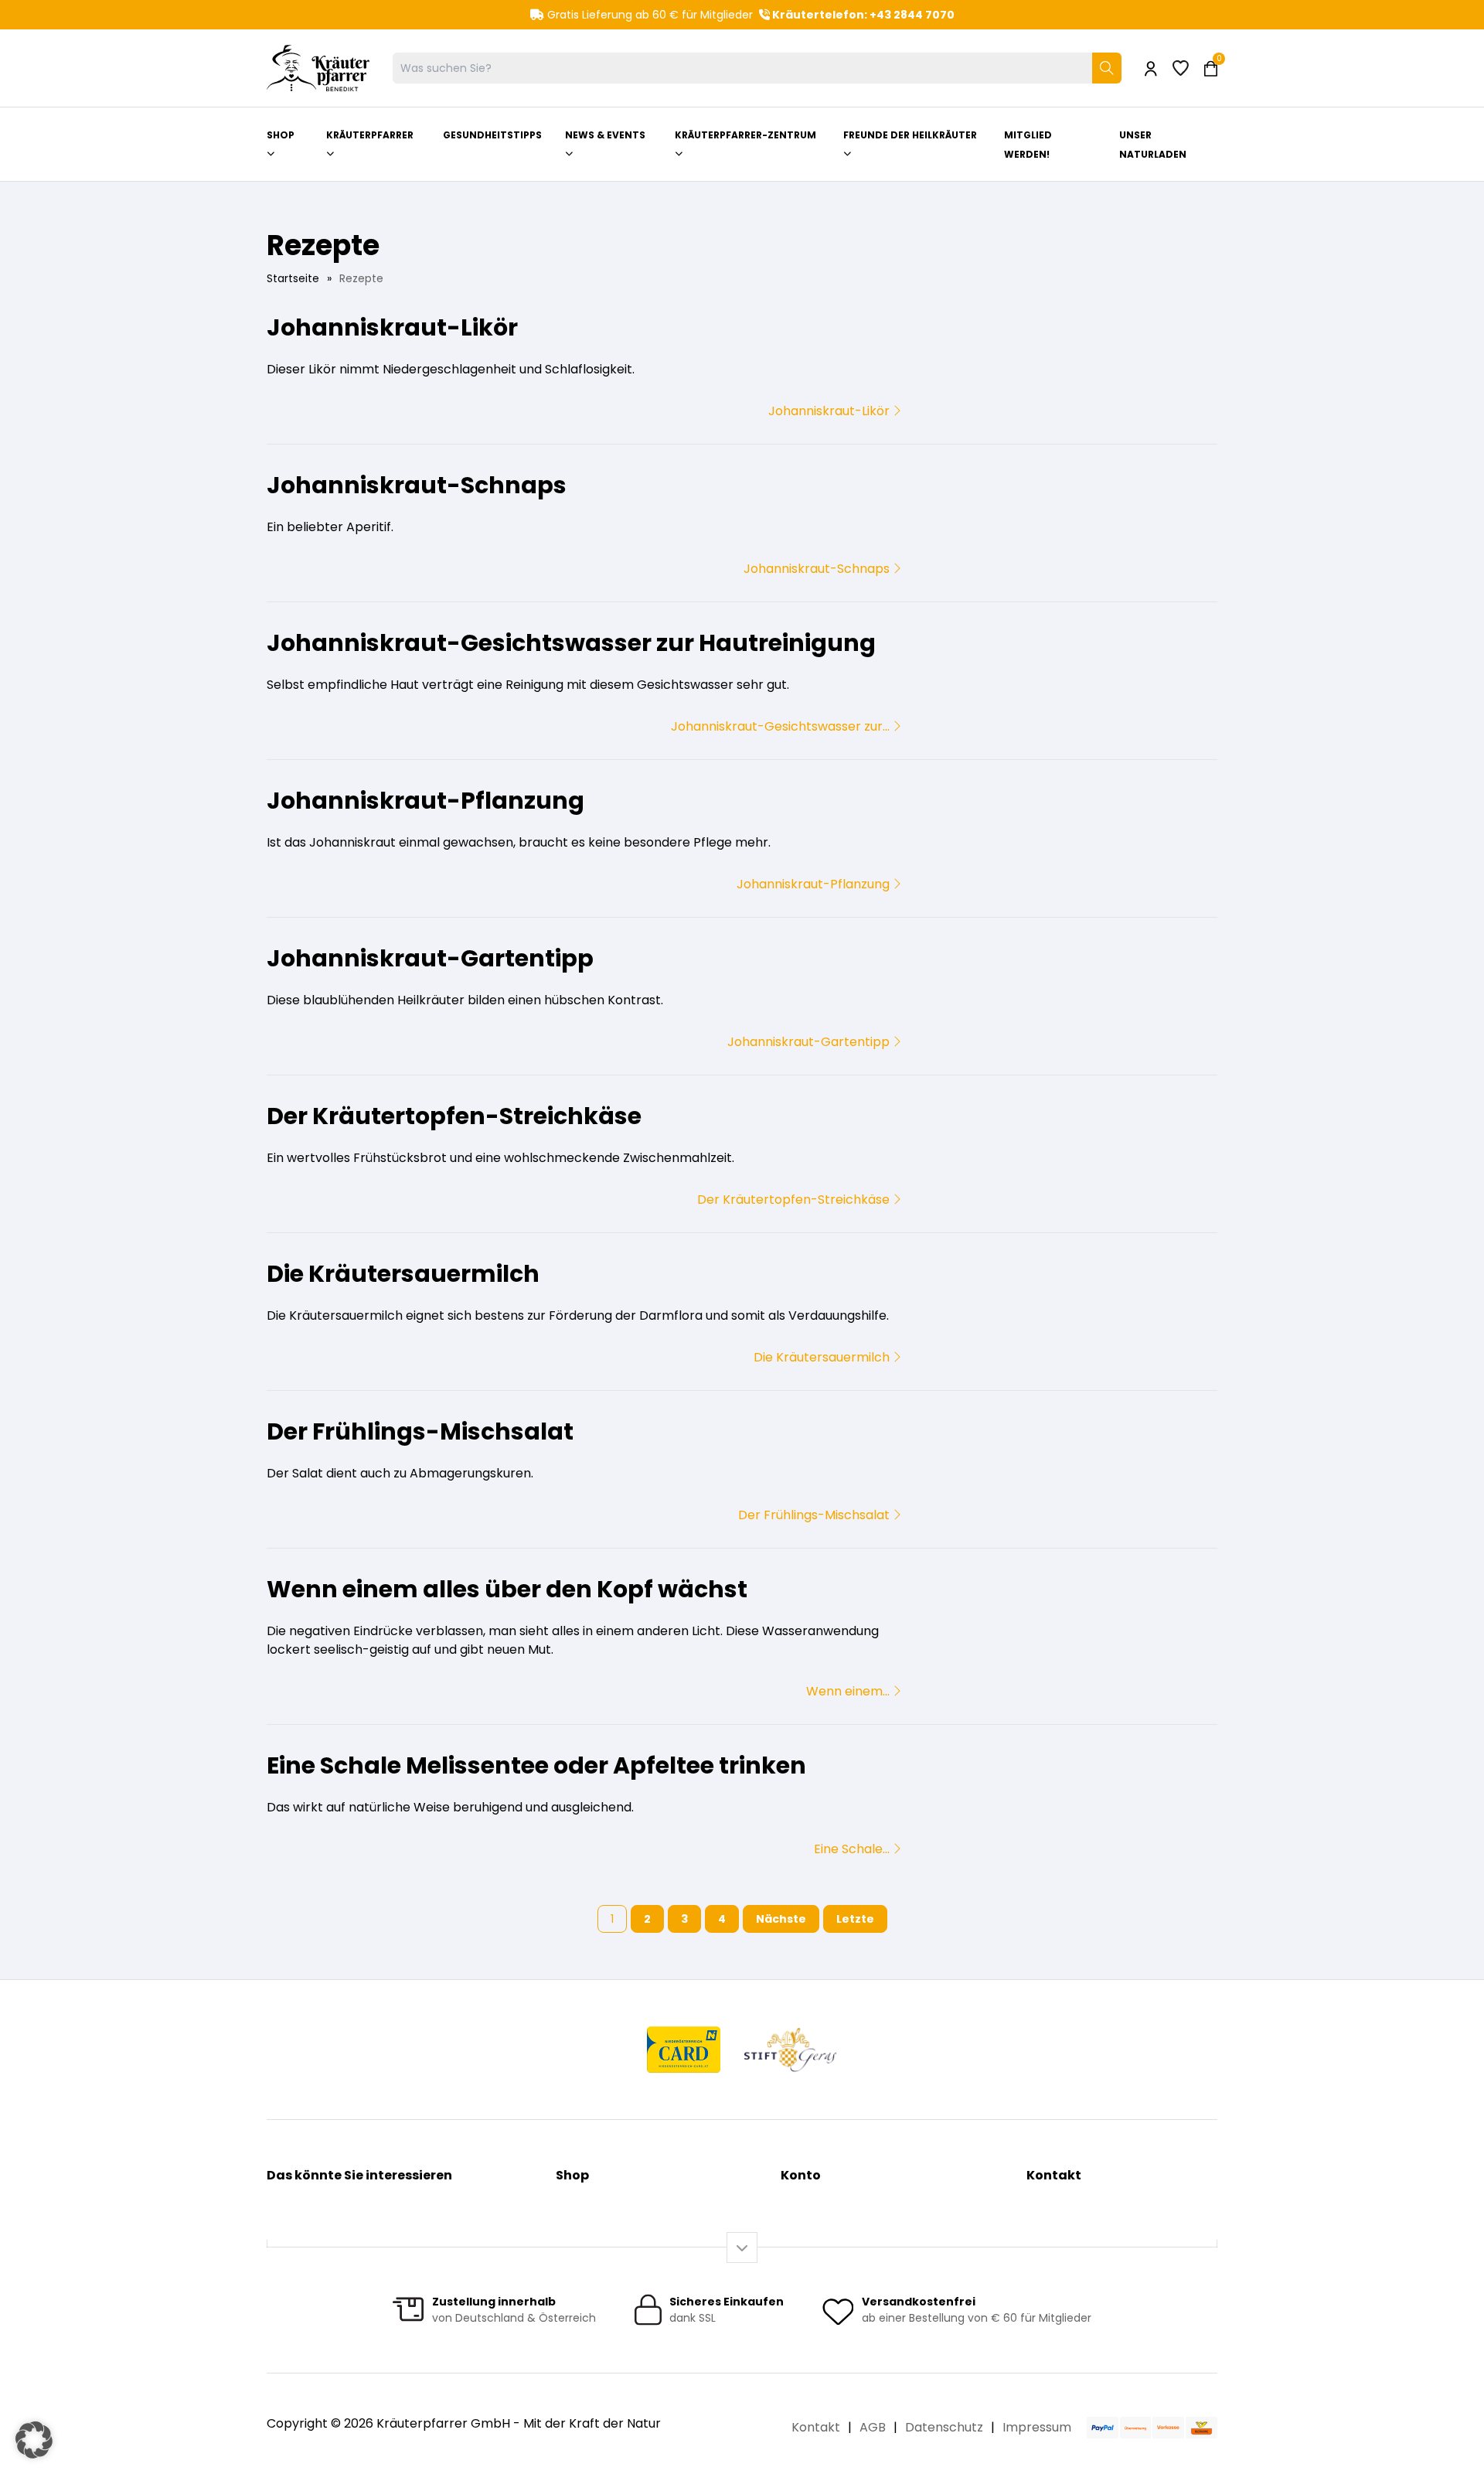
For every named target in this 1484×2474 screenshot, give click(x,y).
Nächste (781, 1919)
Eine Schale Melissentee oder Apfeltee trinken (536, 1765)
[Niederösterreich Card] (684, 2050)
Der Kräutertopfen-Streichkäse (454, 1116)
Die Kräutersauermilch (403, 1274)
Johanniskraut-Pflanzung (425, 801)
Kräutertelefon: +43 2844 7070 (862, 15)
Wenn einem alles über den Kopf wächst (507, 1589)
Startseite (293, 278)
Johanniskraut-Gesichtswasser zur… (782, 726)
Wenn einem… (849, 1691)
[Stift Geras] (790, 2050)
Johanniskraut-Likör (392, 327)
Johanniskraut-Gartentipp (430, 958)
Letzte (855, 1919)
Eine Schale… (853, 1849)
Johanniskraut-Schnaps (417, 485)
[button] (34, 2440)
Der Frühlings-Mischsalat (420, 1431)
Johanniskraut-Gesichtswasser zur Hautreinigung (571, 643)
